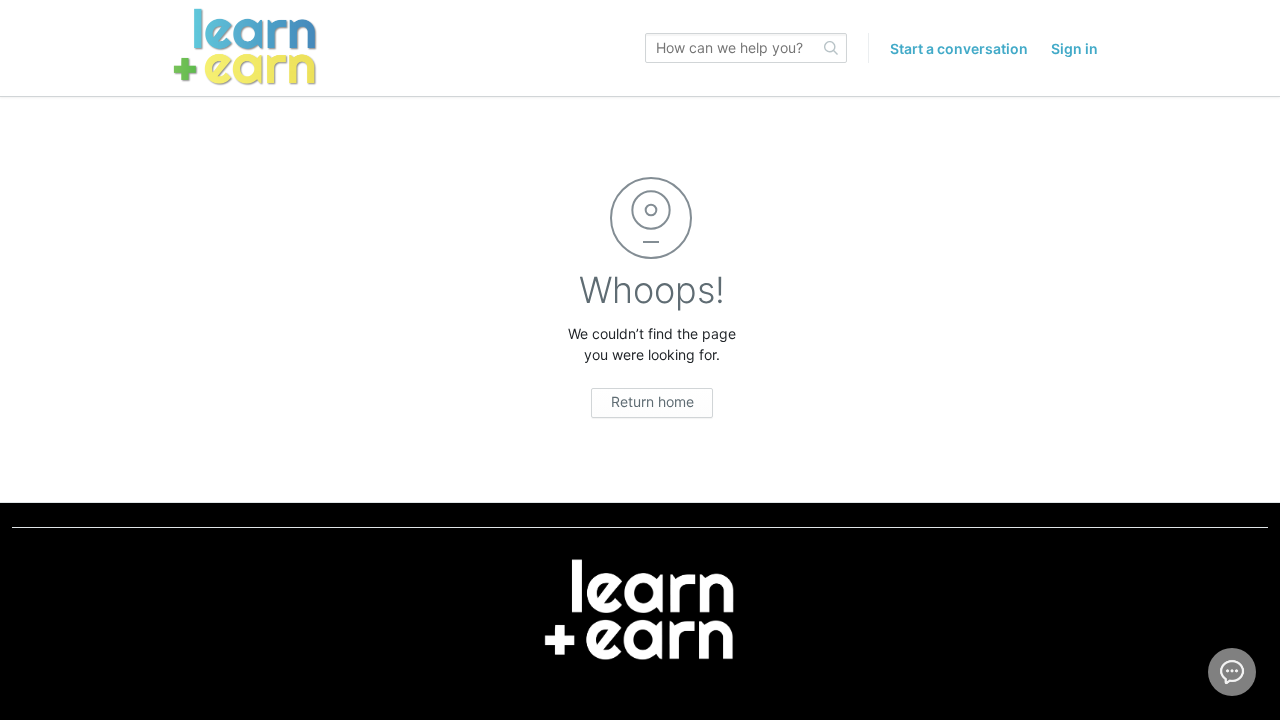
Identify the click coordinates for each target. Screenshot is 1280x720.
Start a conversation (959, 48)
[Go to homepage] (245, 48)
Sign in (1074, 48)
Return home (652, 401)
